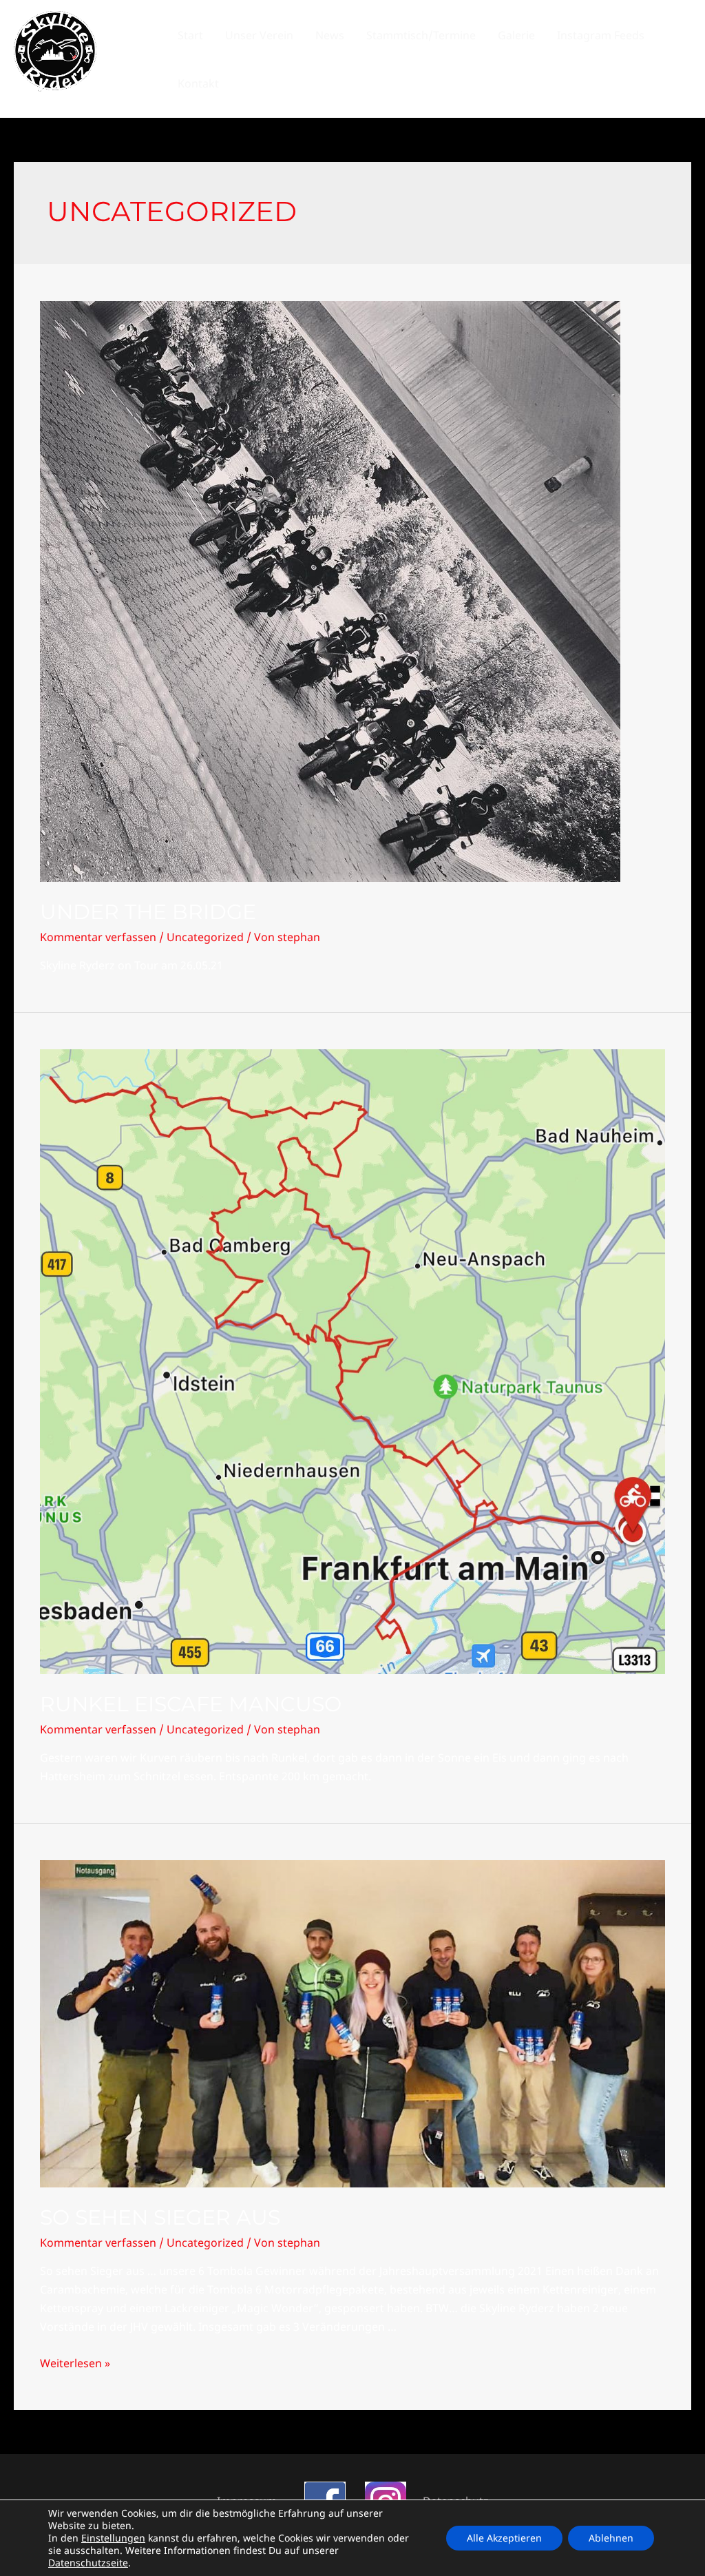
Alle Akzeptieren (504, 2538)
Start (190, 35)
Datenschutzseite (88, 2563)
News (330, 35)
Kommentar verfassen (98, 937)
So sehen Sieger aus (160, 2217)
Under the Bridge (148, 912)
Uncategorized (205, 937)
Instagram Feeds (601, 35)
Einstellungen (113, 2538)
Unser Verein (259, 35)
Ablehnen (611, 2538)
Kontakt (198, 83)
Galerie (516, 35)
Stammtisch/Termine (421, 35)
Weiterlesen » (75, 2363)
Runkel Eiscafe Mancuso (191, 1704)
